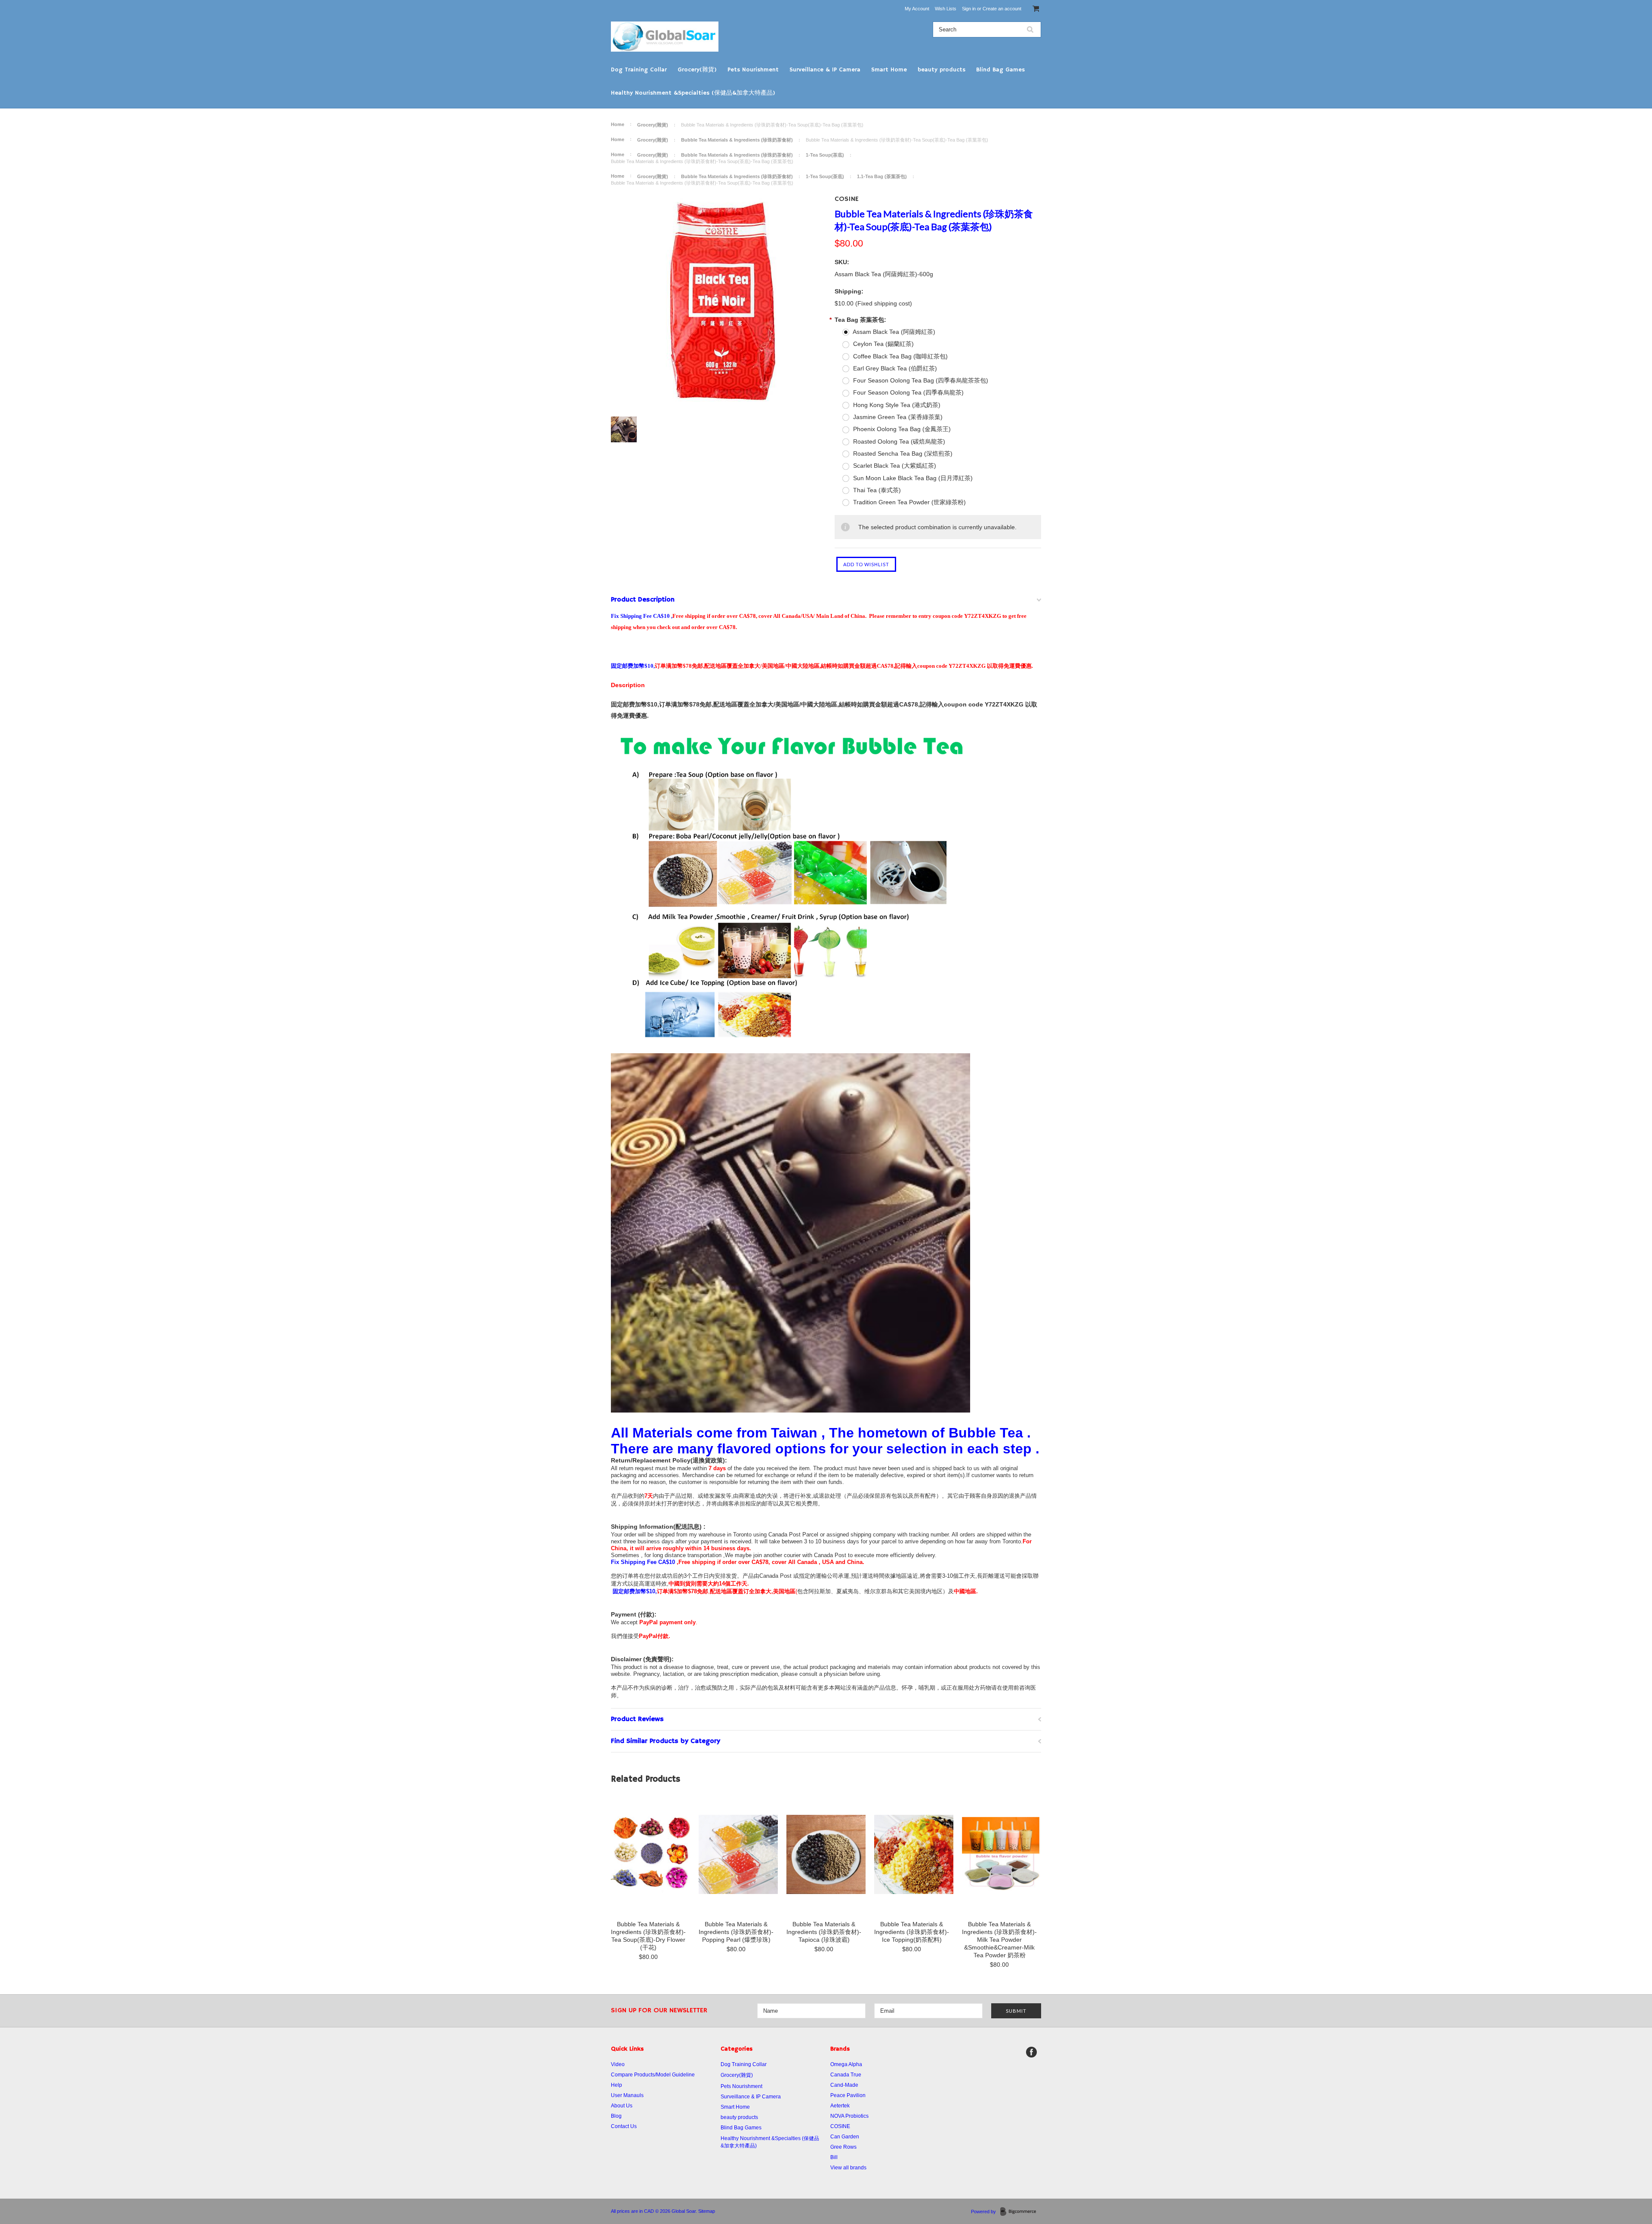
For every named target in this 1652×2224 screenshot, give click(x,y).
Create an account (1002, 9)
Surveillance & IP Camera (825, 70)
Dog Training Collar (639, 70)
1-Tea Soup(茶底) (825, 155)
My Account (917, 9)
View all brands (848, 2168)
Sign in (969, 9)
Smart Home (889, 70)
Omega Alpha (846, 2064)
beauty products (942, 70)
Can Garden (845, 2137)
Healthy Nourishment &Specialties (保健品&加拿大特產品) (693, 93)
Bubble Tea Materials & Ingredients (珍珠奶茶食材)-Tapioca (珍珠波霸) (824, 1932)
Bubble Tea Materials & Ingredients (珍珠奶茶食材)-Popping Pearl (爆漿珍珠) (736, 1932)
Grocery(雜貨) (697, 70)
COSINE (847, 199)
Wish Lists (946, 9)
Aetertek (840, 2106)
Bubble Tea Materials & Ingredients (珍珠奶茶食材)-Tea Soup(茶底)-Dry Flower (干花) (648, 1936)
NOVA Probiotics (849, 2116)
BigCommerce (1021, 2212)
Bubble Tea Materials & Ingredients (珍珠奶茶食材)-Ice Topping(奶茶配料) (912, 1932)
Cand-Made (844, 2085)
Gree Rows (843, 2147)
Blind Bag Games (1000, 70)
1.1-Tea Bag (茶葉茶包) (882, 176)
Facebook (1031, 2052)
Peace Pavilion (848, 2095)
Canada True (846, 2075)
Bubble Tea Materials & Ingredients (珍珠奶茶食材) (737, 140)
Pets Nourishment (753, 70)
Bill (834, 2157)
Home (618, 124)
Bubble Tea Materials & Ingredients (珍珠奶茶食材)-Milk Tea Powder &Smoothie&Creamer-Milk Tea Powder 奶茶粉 (999, 1940)
